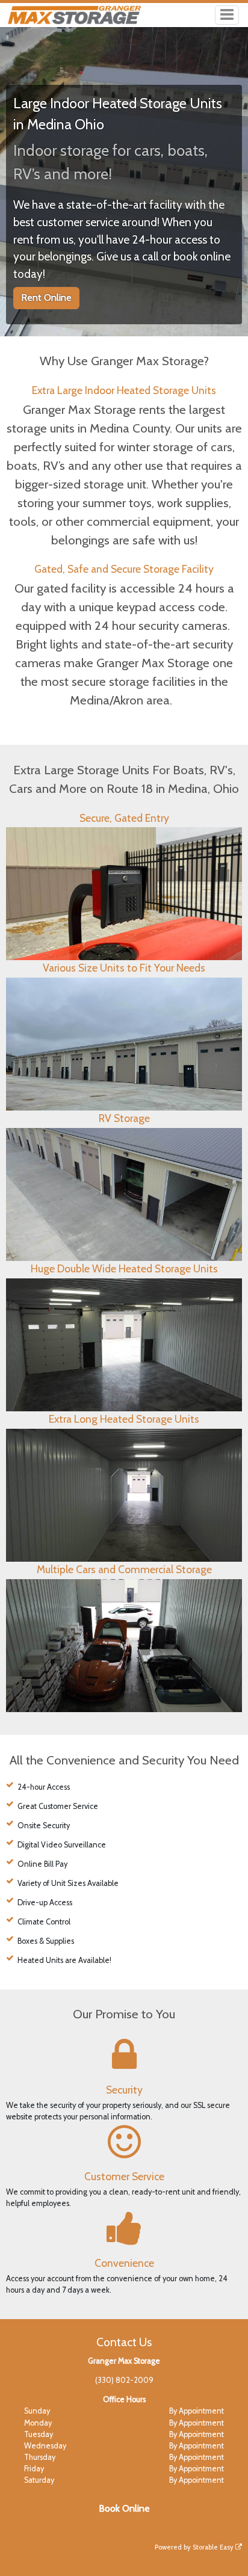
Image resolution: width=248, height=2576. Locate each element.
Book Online (124, 2508)
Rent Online (46, 297)
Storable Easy (214, 2547)
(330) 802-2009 (124, 2380)
